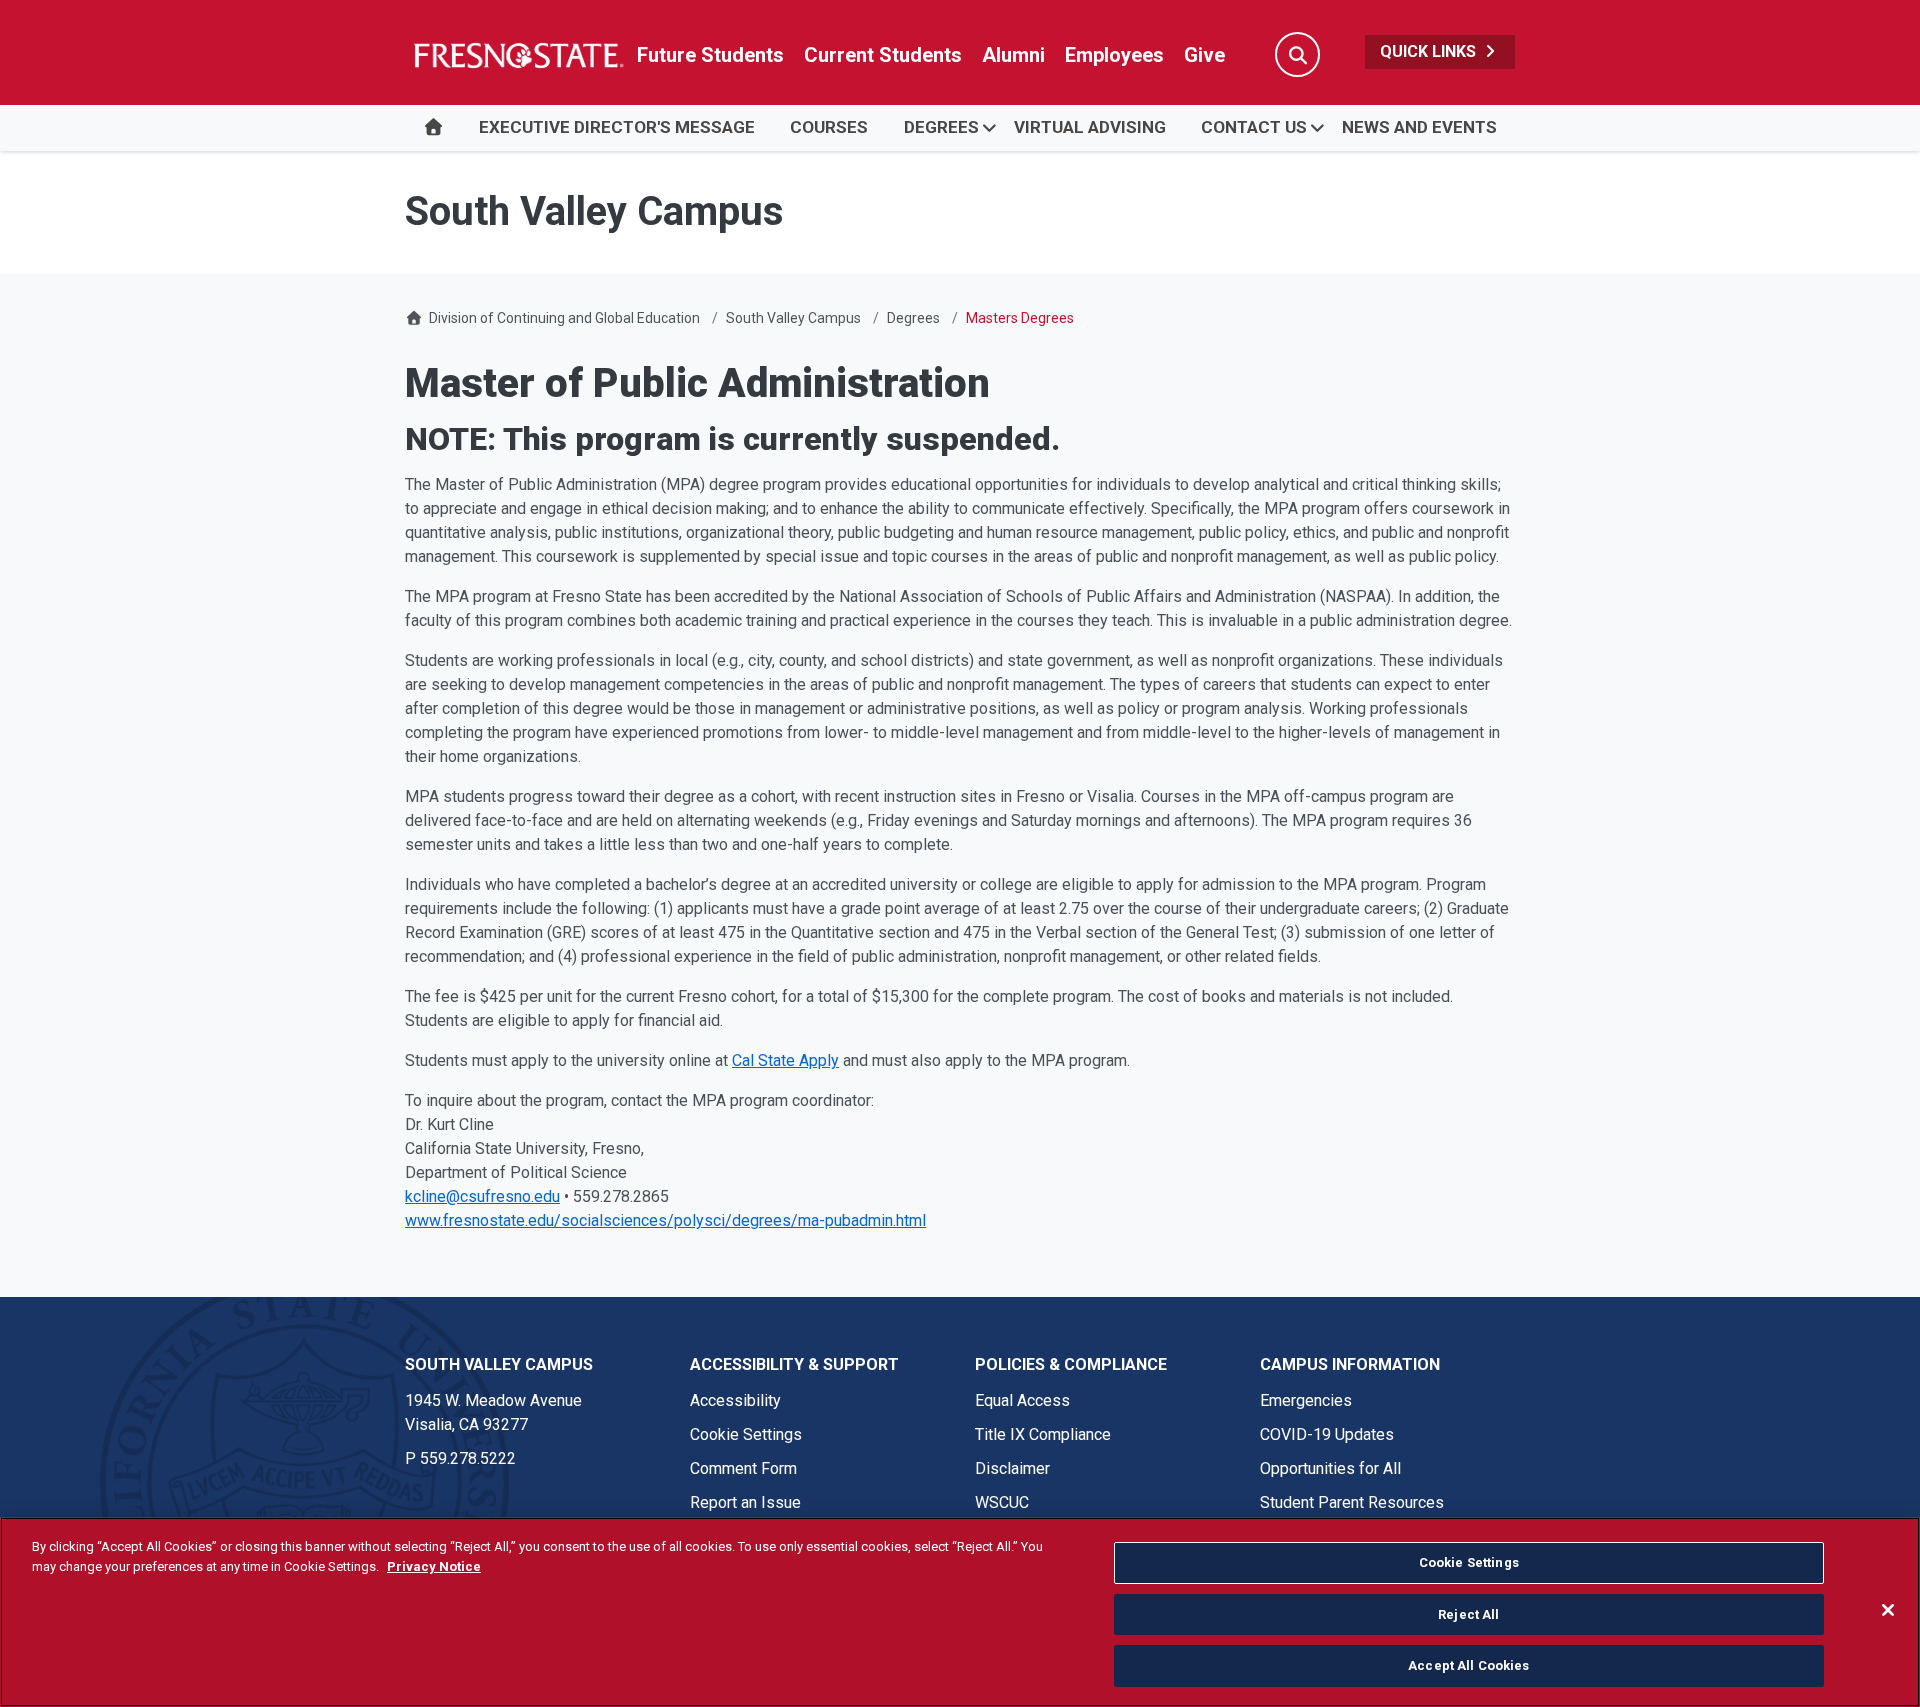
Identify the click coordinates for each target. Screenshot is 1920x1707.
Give (1204, 55)
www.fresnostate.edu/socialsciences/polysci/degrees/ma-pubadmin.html (665, 1220)
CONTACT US (1254, 127)
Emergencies (1306, 1400)
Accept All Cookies (1468, 1665)
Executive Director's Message (617, 127)
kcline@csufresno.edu (482, 1196)
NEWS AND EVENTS (1419, 127)
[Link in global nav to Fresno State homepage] (517, 55)
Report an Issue (745, 1502)
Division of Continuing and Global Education (564, 318)
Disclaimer (1012, 1468)
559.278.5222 (468, 1458)
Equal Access (1022, 1400)
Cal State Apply (785, 1060)
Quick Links (1430, 51)
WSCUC (1002, 1502)
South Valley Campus (793, 318)
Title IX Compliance (1043, 1434)
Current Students (883, 55)
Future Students (710, 55)
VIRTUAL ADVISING (1090, 127)
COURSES (829, 127)
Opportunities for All (1330, 1468)
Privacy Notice (434, 1566)
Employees (1114, 55)
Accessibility (735, 1400)
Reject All (1468, 1614)
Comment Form (743, 1468)
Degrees (913, 318)
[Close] (1888, 1610)
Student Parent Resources (1352, 1502)
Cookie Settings (746, 1434)
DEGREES (941, 127)
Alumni (1013, 55)
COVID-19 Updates (1327, 1434)
